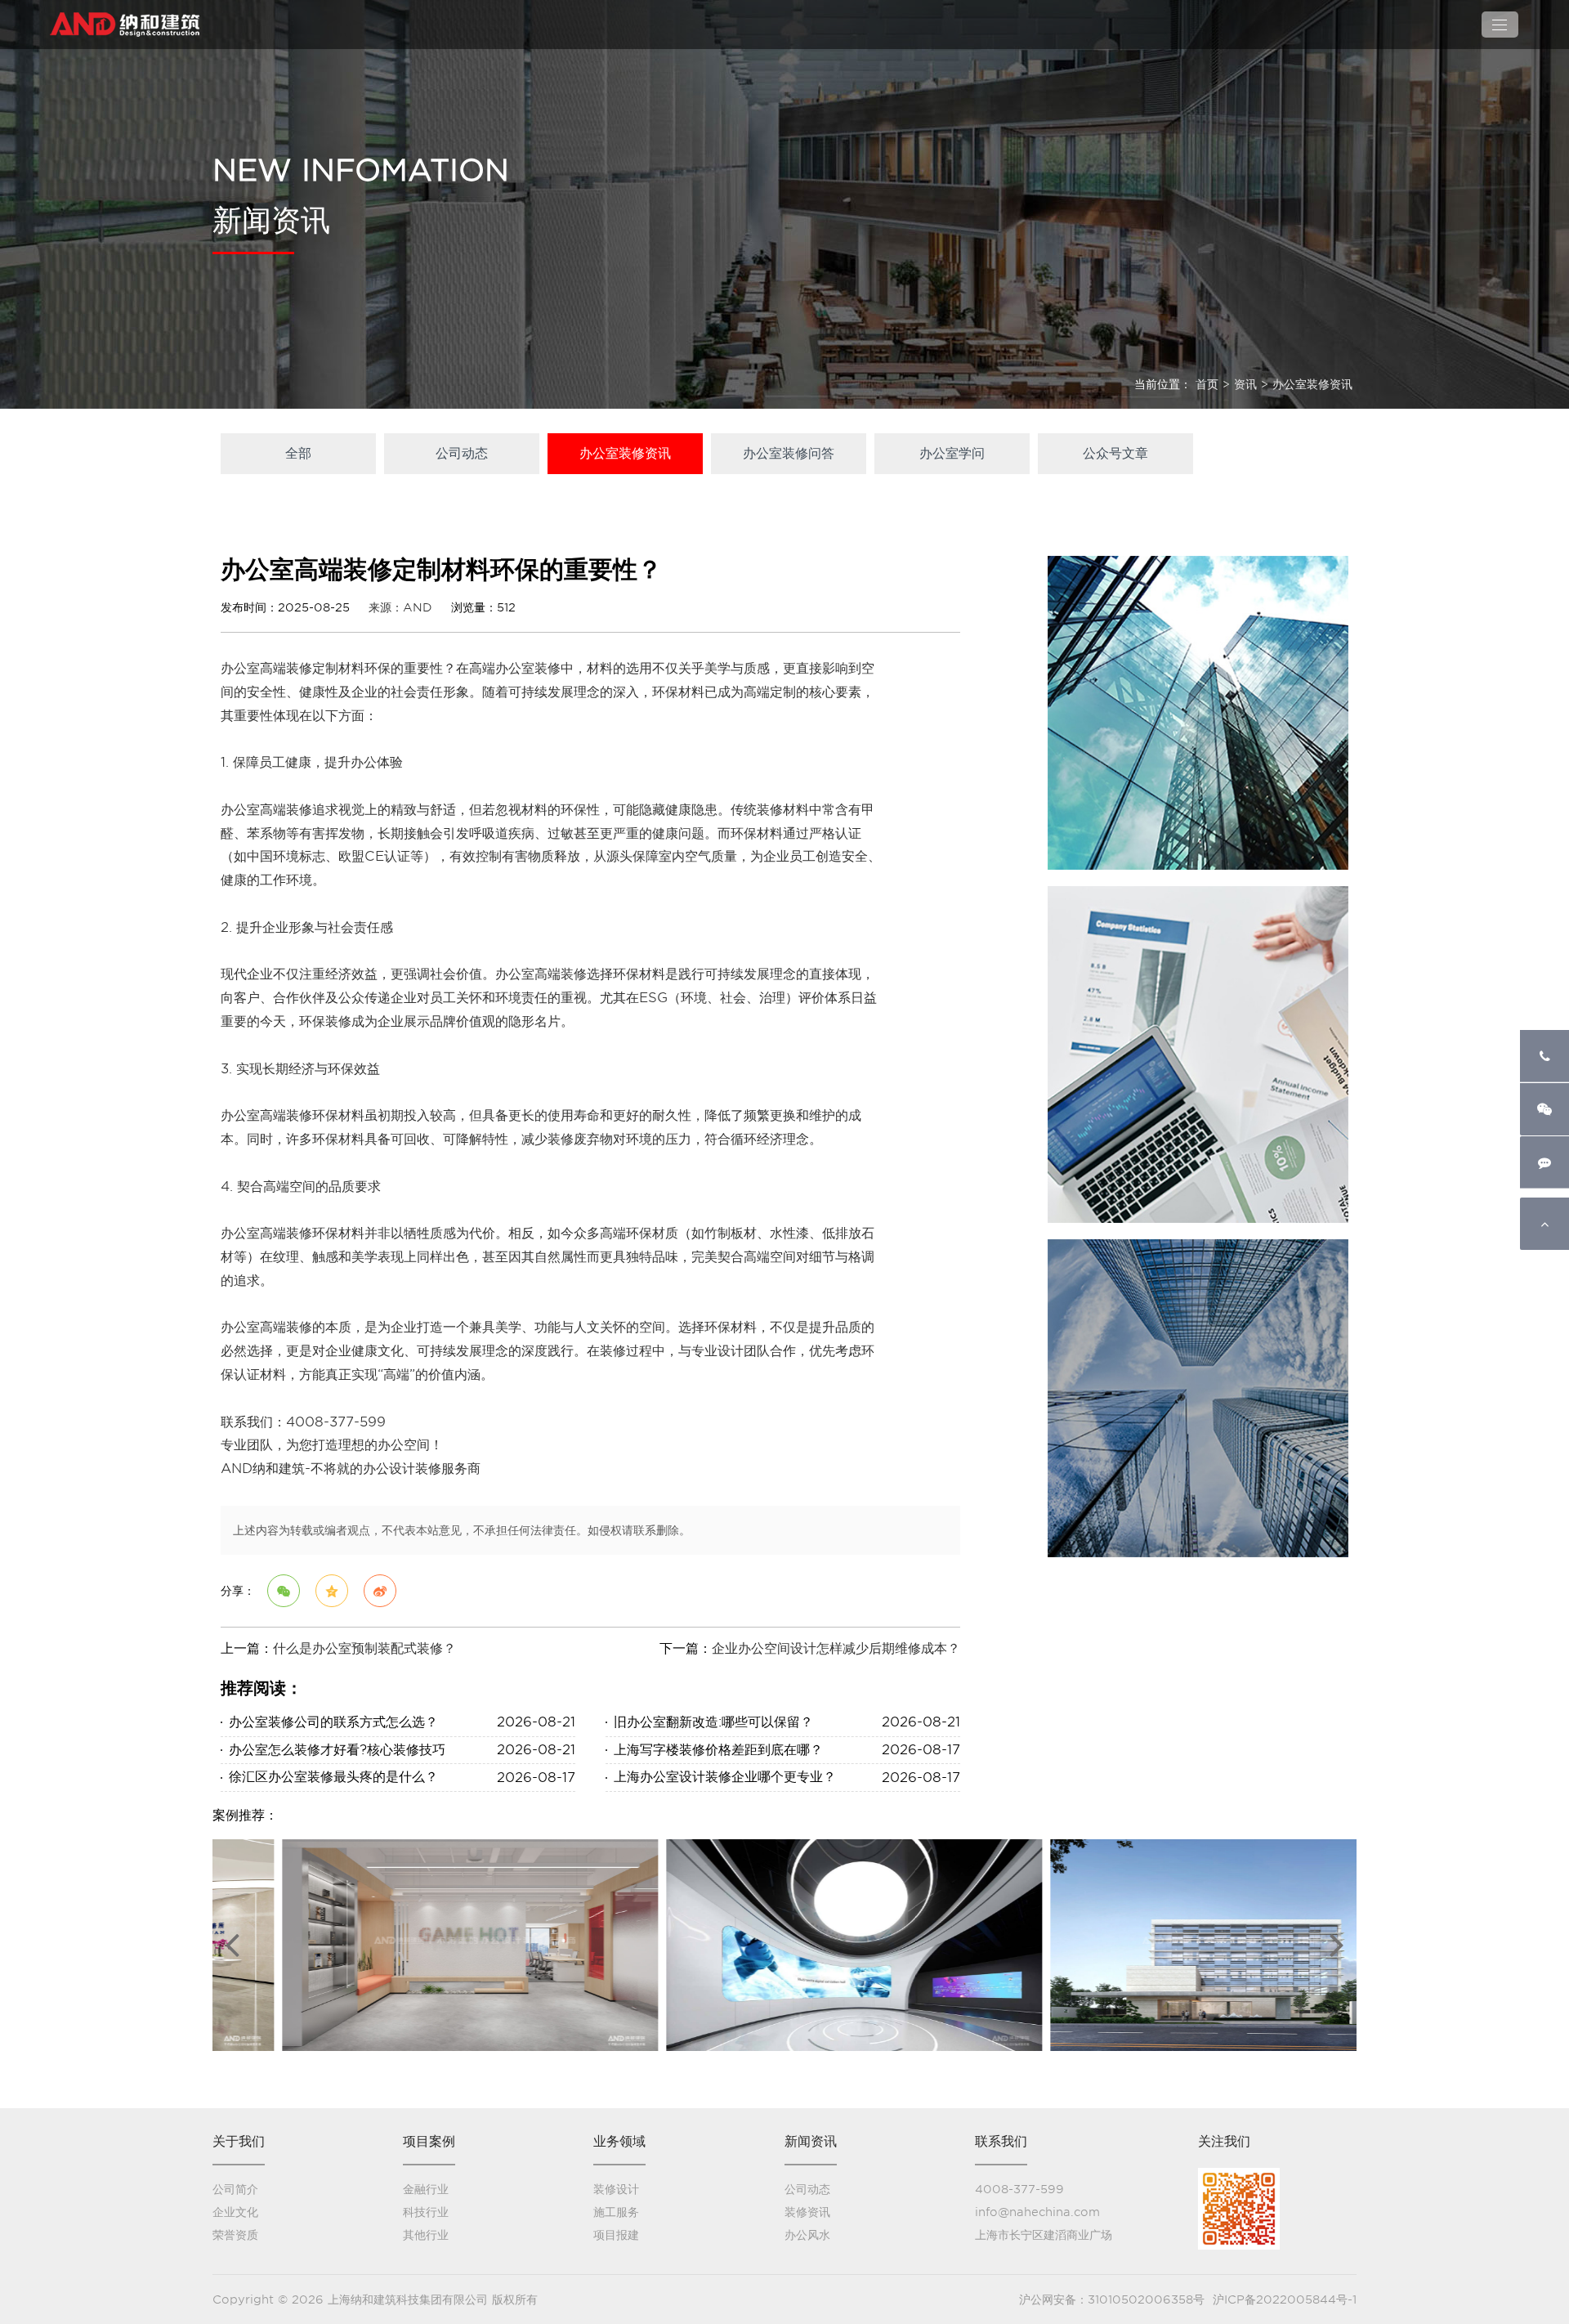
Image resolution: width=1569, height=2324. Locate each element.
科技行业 (426, 2212)
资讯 (1245, 384)
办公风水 (807, 2235)
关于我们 (239, 2141)
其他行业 (426, 2235)
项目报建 (616, 2235)
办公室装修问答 (789, 453)
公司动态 (462, 453)
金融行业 (426, 2189)
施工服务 (616, 2212)
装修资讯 (807, 2212)
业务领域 (619, 2141)
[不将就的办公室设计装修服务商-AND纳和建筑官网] (127, 25)
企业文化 (235, 2212)
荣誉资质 (235, 2235)
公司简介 (235, 2189)
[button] (232, 1944)
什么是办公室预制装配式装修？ (364, 1648)
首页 (1207, 384)
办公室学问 (952, 453)
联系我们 (1001, 2141)
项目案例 (429, 2141)
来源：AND (400, 607)
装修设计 (616, 2189)
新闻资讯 (811, 2141)
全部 (298, 453)
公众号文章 (1115, 453)
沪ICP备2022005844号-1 (1285, 2299)
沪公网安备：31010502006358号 (1112, 2299)
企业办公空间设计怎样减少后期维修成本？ (836, 1648)
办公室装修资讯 (1312, 384)
